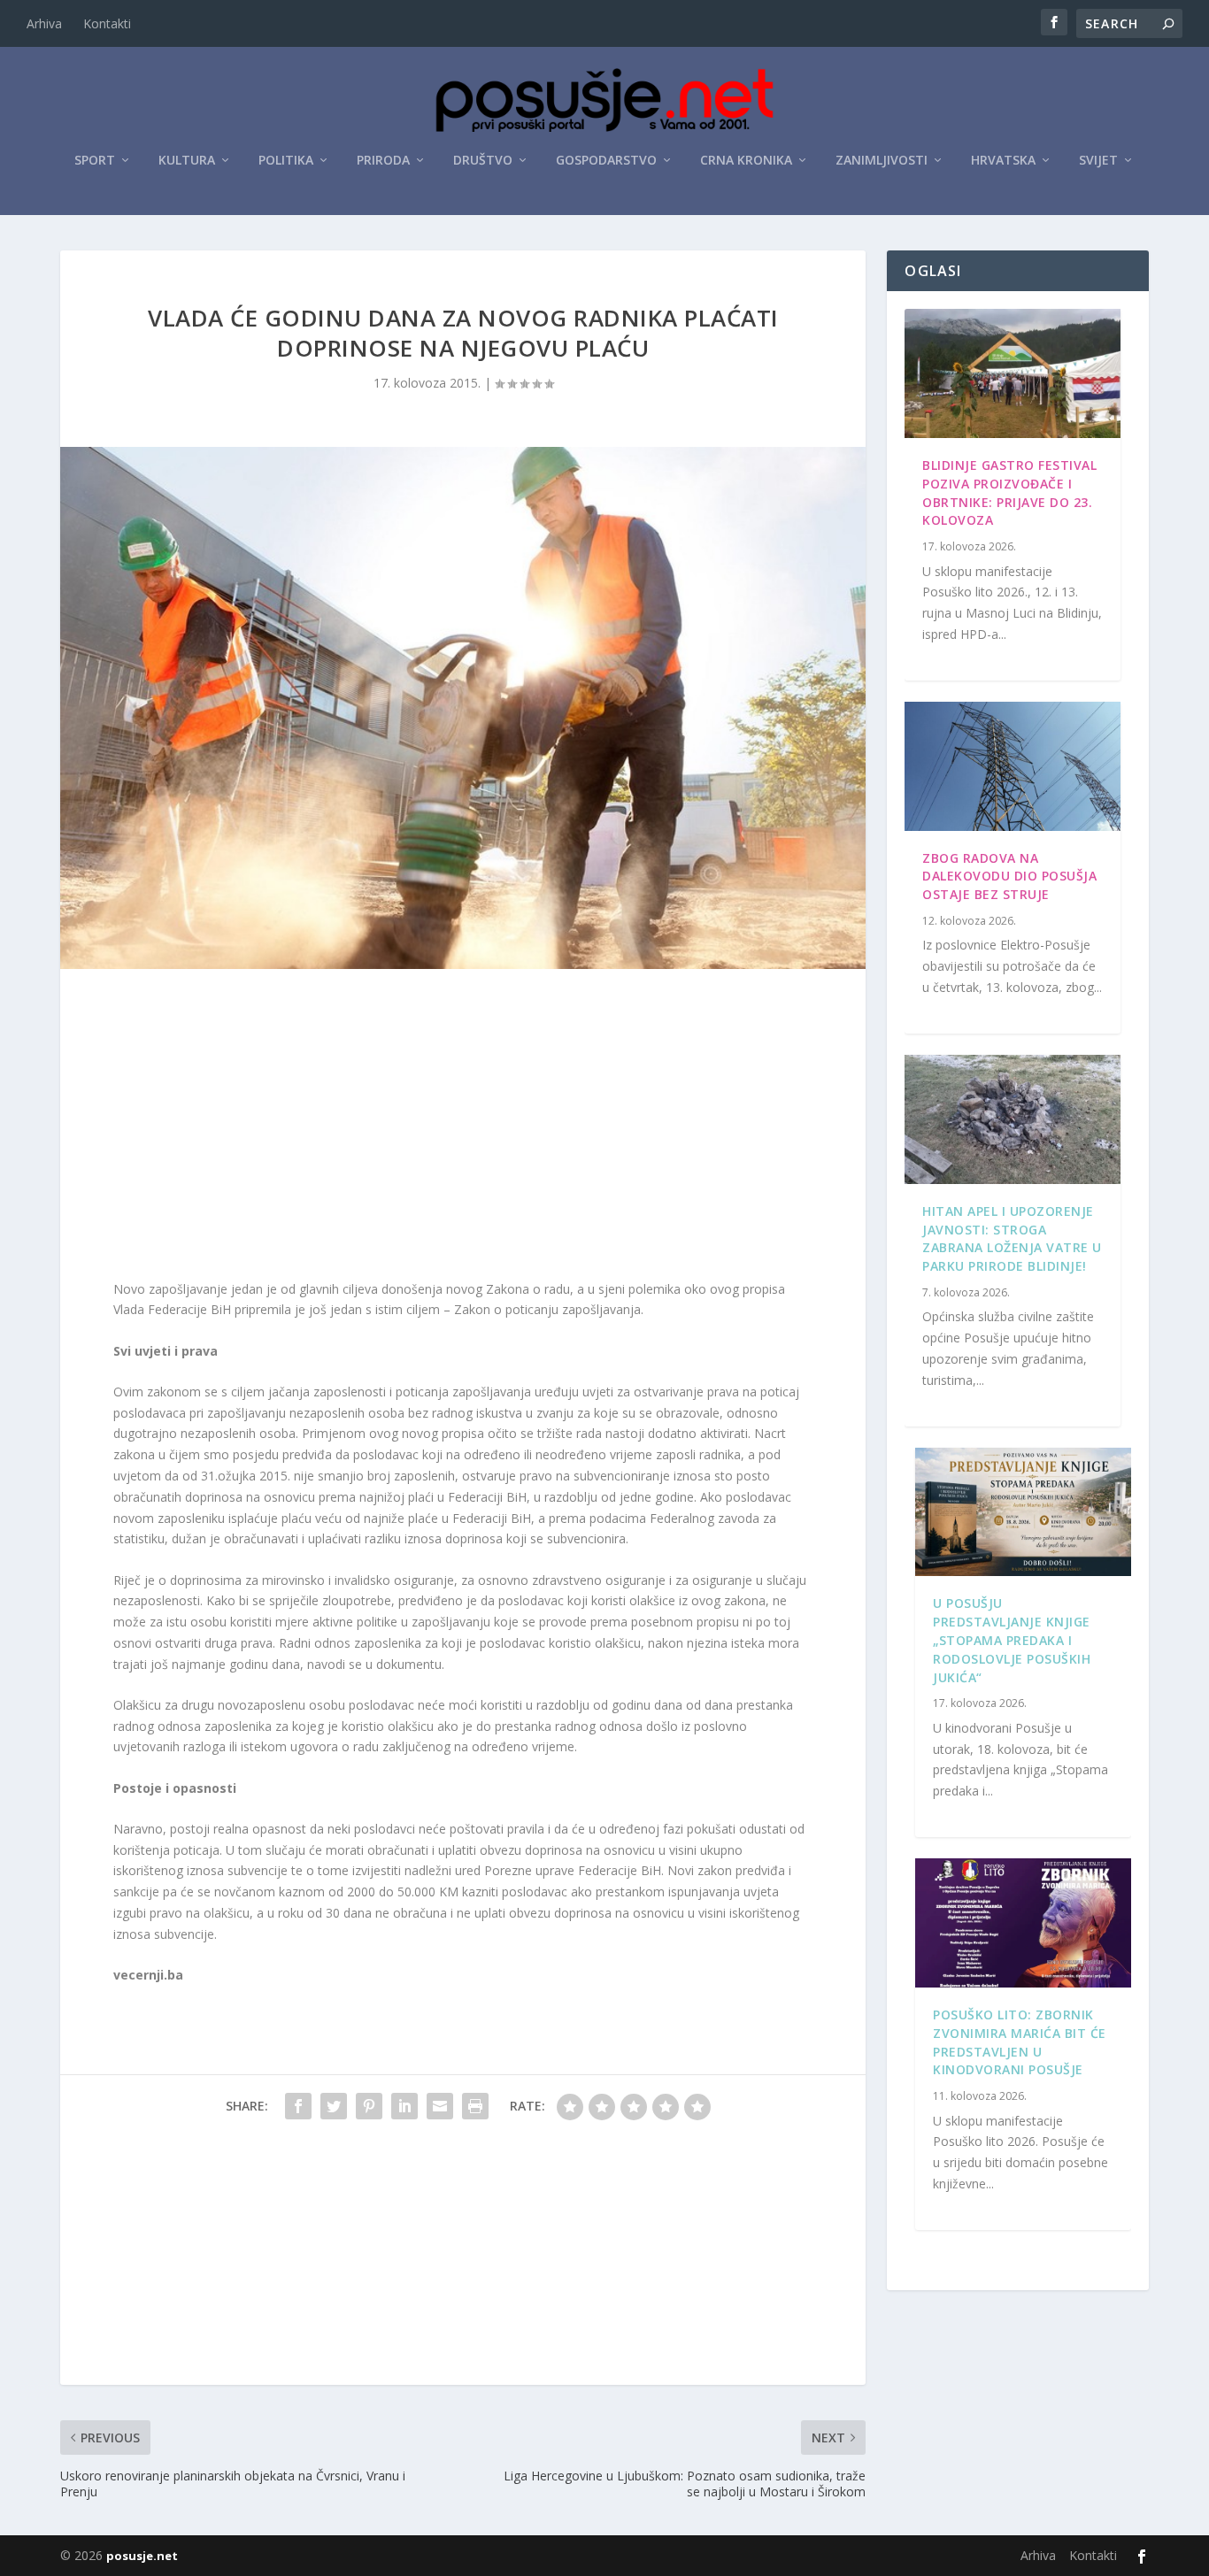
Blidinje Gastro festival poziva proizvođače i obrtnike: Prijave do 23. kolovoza (1009, 492)
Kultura (187, 161)
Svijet (1098, 161)
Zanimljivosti (882, 161)
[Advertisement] (463, 1128)
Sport (95, 161)
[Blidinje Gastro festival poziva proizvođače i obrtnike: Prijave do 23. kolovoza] (1012, 373)
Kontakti (107, 23)
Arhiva (44, 23)
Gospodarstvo (606, 161)
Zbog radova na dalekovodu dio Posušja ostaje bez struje (1009, 877)
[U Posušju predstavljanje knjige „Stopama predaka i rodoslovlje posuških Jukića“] (1023, 1512)
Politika (286, 161)
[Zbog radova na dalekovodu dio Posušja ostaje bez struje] (1012, 766)
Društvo (483, 161)
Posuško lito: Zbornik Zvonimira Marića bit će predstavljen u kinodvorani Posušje (1020, 2042)
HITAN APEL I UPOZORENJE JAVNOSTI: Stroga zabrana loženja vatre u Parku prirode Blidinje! (1012, 1238)
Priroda (383, 161)
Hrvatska (1003, 161)
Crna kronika (746, 161)
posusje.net (142, 2556)
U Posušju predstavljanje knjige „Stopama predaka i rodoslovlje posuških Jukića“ (1012, 1640)
